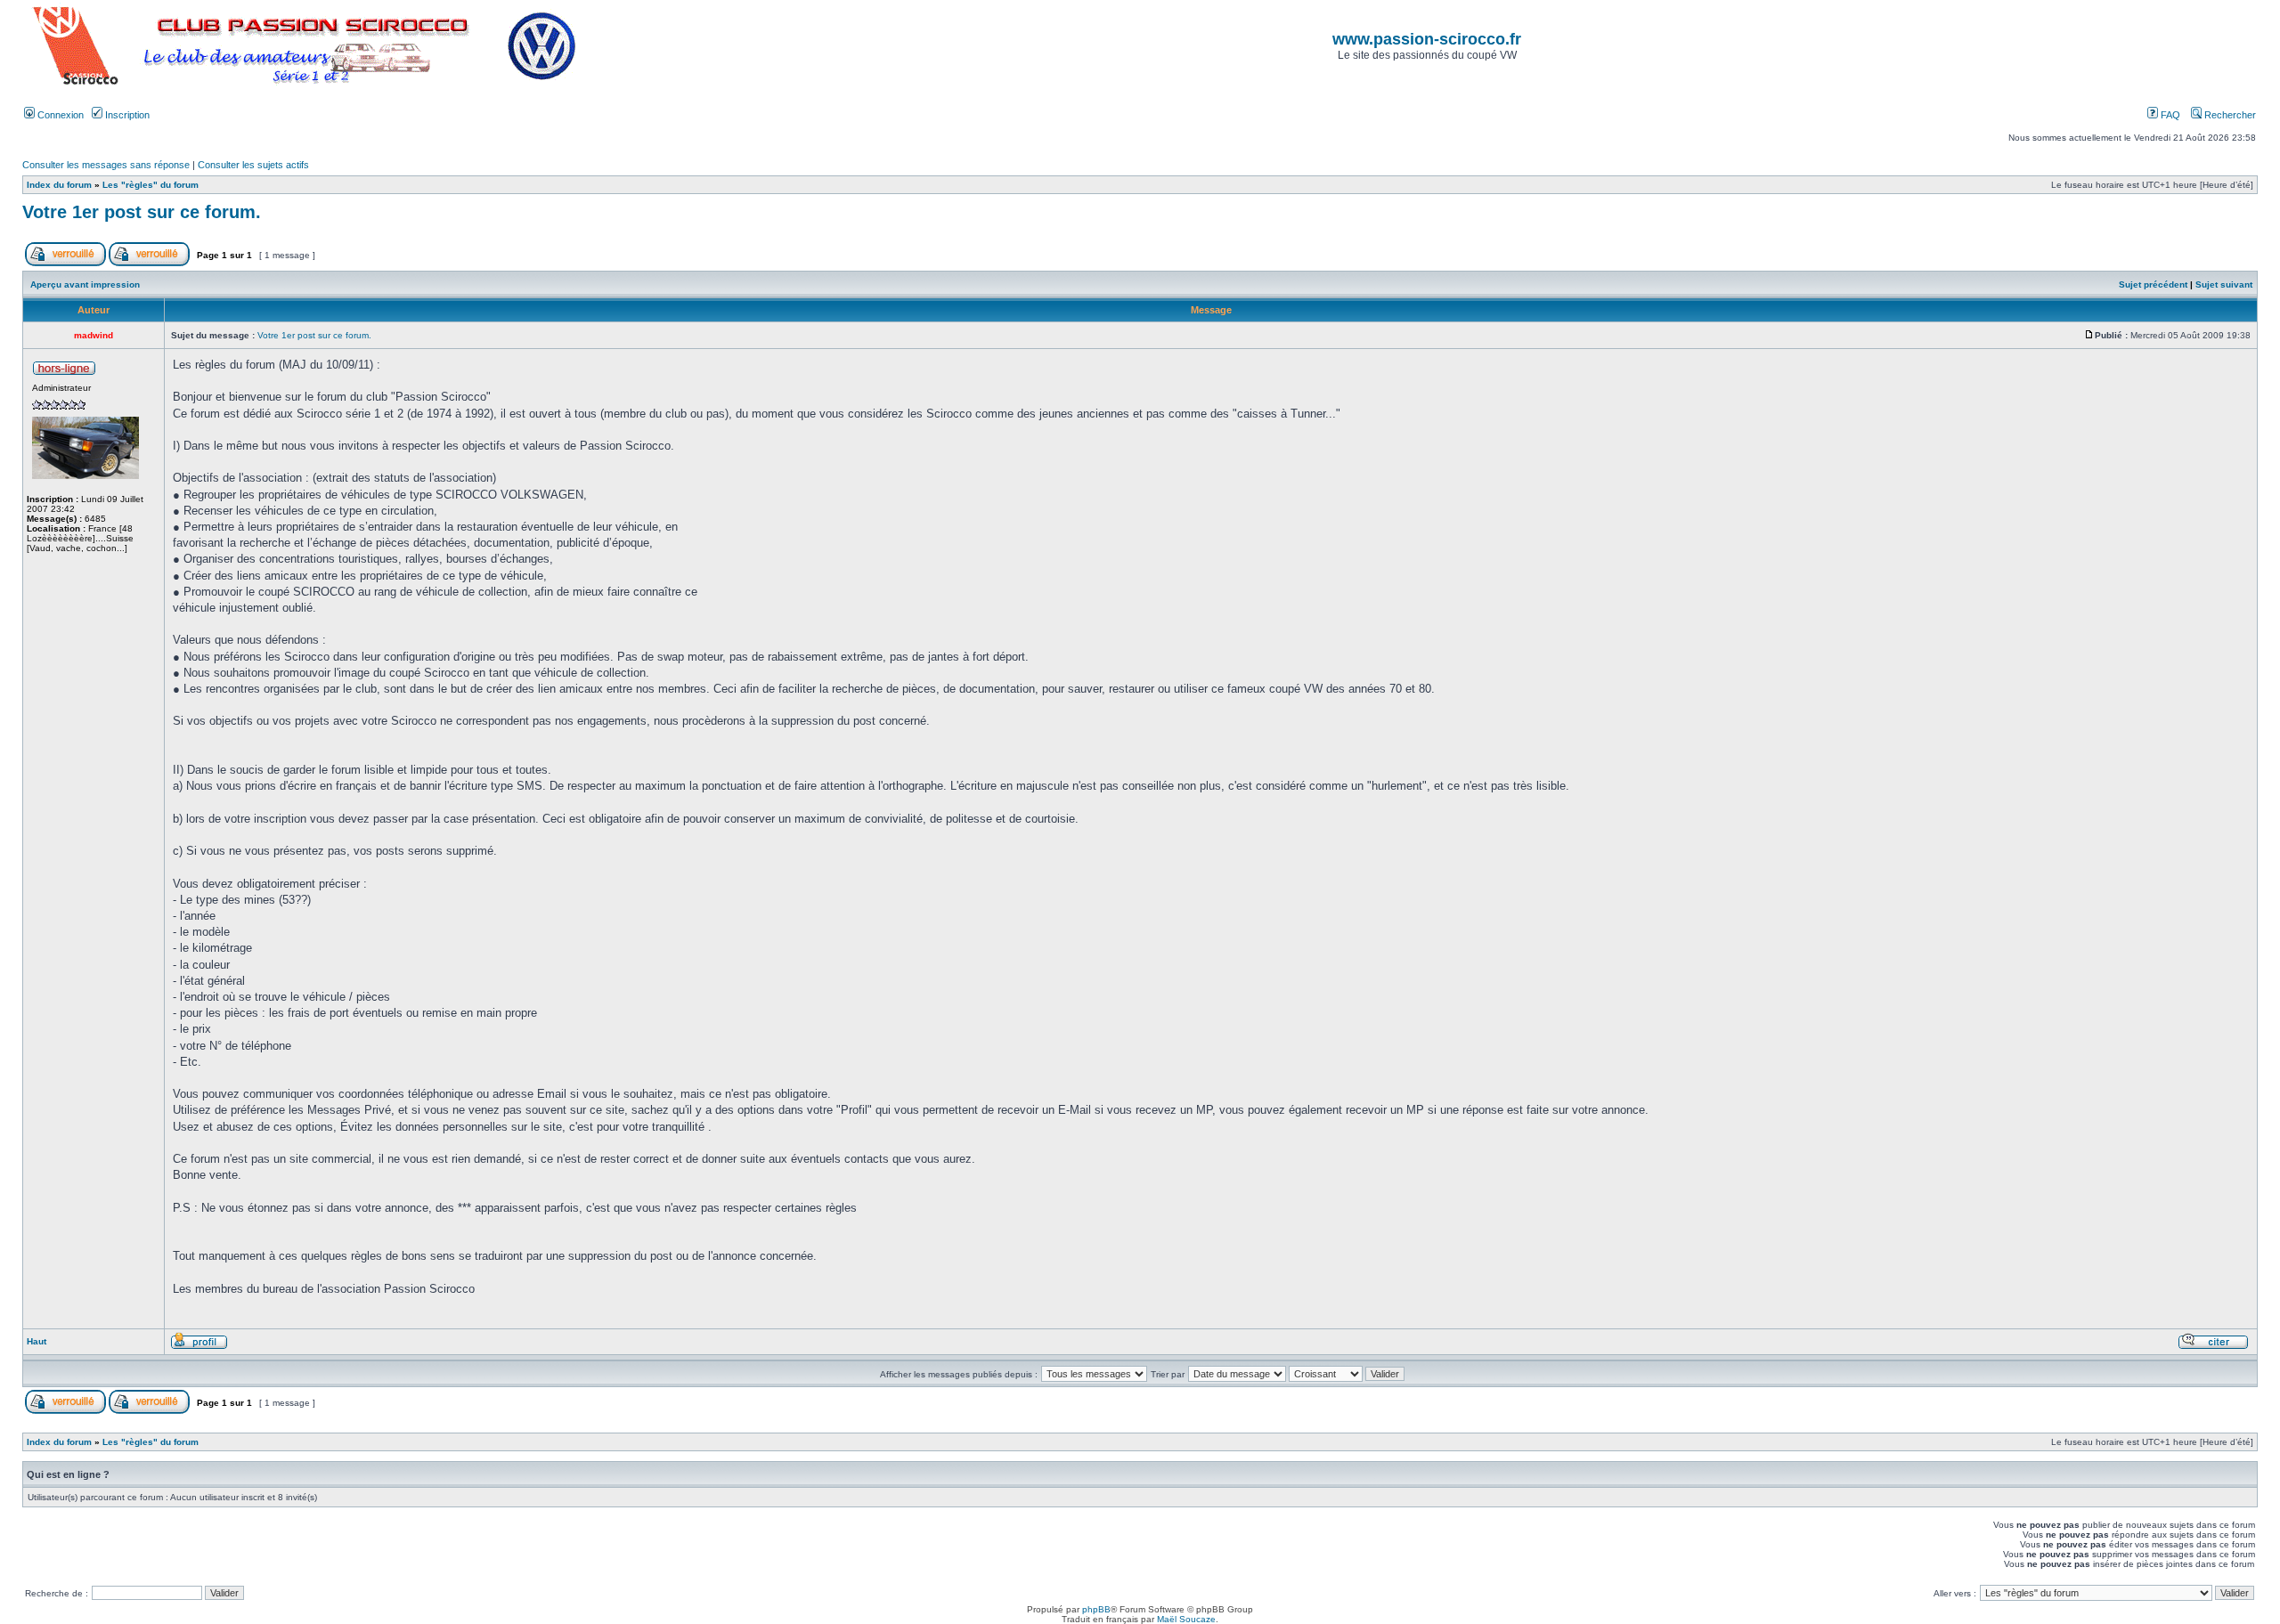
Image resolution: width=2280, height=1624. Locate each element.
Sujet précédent (2153, 284)
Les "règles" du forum (151, 185)
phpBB (1096, 1609)
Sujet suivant (2224, 284)
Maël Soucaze (1186, 1619)
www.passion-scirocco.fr (1427, 39)
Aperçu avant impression (85, 284)
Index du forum (59, 185)
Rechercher (2229, 115)
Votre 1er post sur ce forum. (142, 212)
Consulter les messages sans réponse (106, 165)
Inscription (126, 115)
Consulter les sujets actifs (253, 165)
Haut (37, 1341)
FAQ (2169, 115)
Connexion (59, 115)
